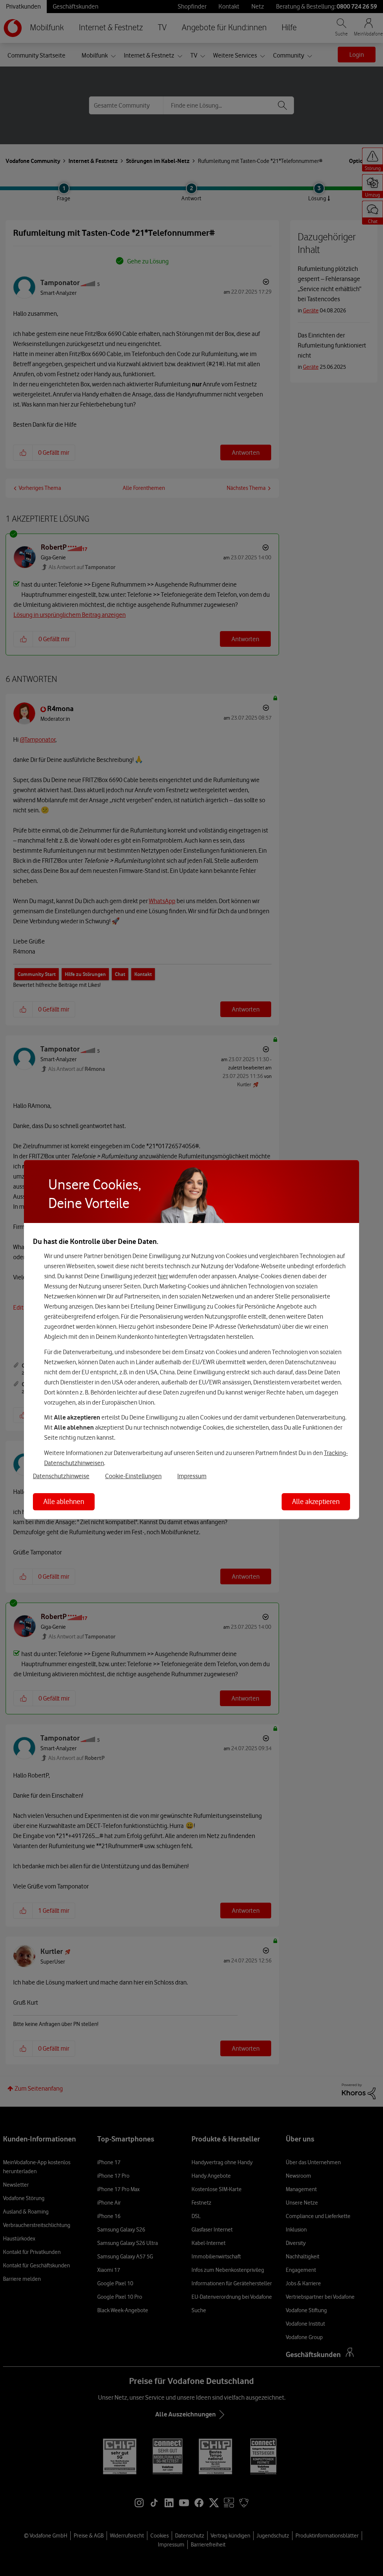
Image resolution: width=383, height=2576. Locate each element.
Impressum (192, 1476)
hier (163, 1276)
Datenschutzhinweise (61, 1476)
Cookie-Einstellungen (133, 1476)
